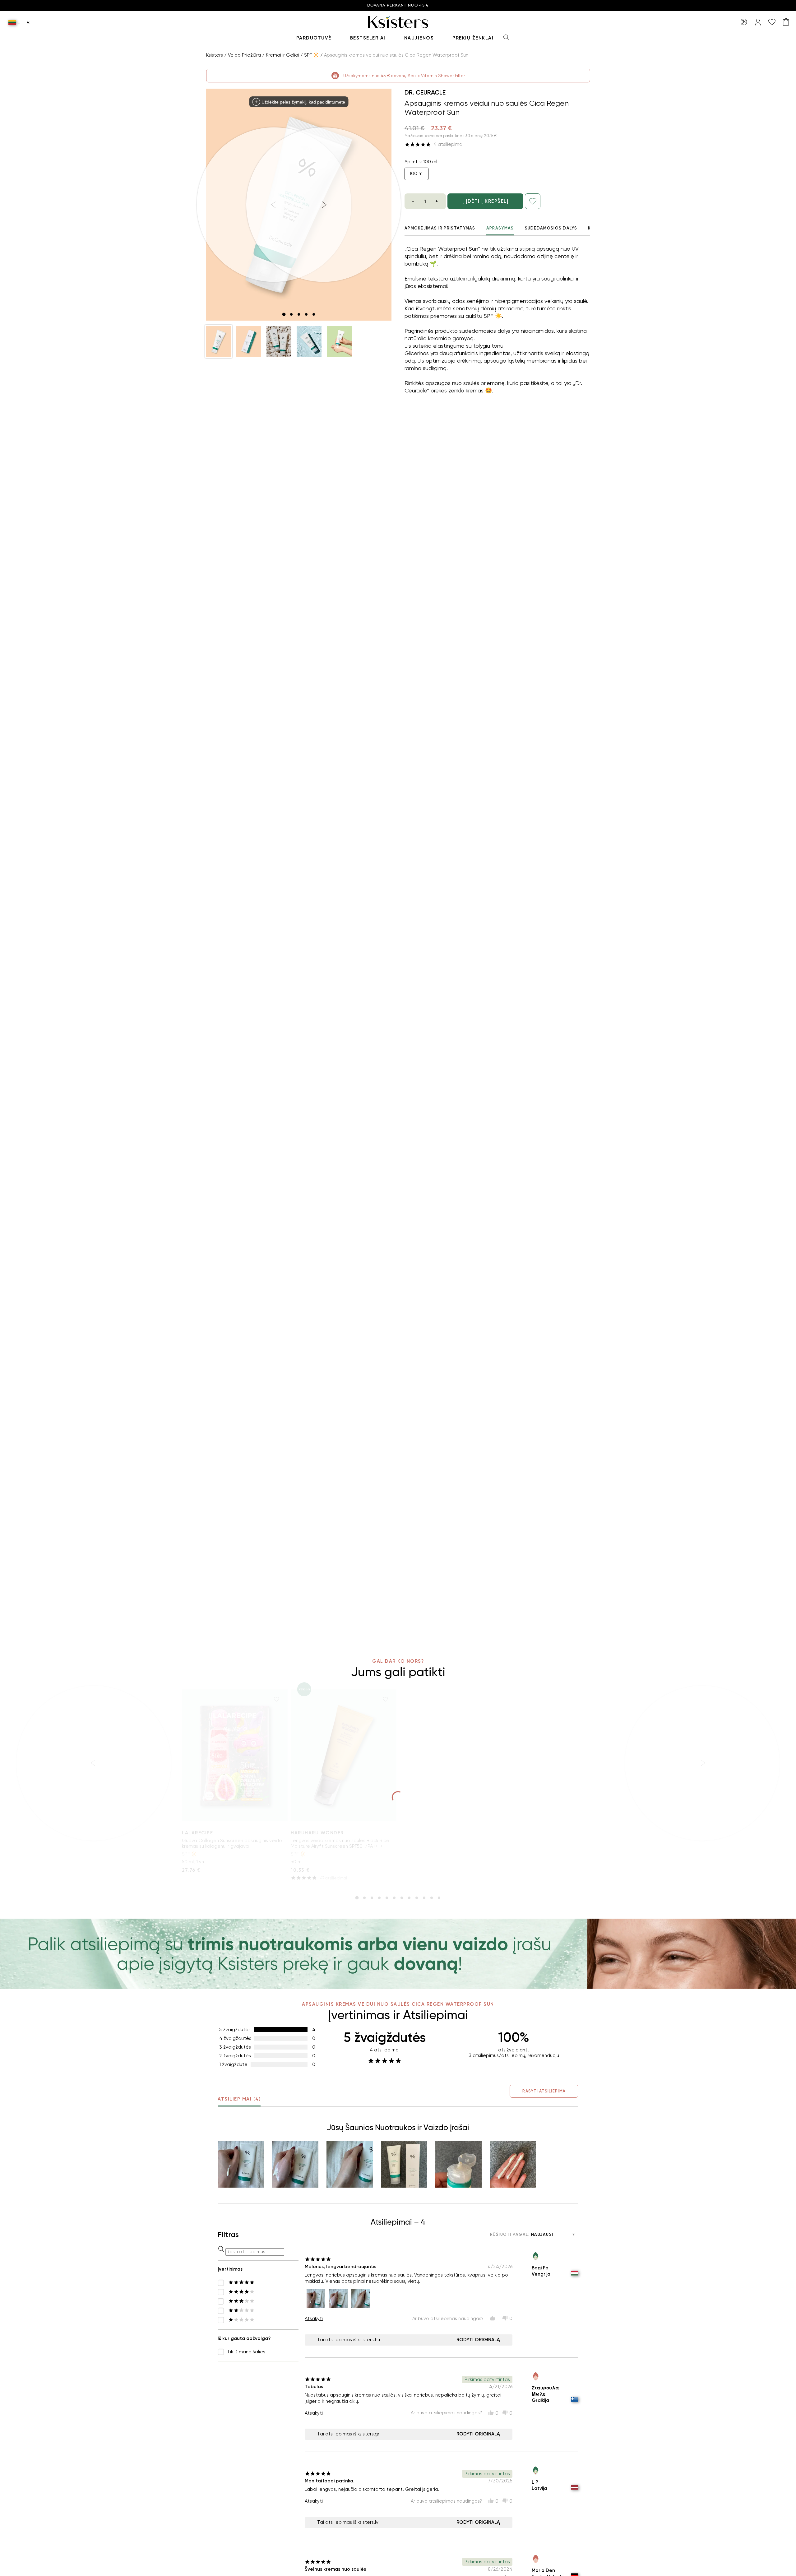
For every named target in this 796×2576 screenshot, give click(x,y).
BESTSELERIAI (368, 38)
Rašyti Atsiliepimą (544, 2091)
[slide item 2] (291, 314)
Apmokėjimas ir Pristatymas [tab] (440, 228)
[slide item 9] (417, 1898)
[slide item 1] (284, 314)
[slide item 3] (299, 314)
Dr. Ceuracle (425, 92)
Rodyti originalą (478, 2340)
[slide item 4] (306, 314)
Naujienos (419, 38)
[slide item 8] (409, 1898)
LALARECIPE (197, 1833)
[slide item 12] (439, 1898)
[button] (219, 341)
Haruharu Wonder (317, 1833)
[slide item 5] (314, 314)
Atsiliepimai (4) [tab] (239, 2099)
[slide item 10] (424, 1898)
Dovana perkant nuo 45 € (398, 5)
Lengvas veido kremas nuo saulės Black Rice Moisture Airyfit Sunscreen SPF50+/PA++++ (340, 1843)
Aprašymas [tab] (500, 228)
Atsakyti (314, 2319)
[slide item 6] (394, 1898)
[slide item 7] (402, 1898)
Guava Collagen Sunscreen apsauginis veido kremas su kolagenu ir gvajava (232, 1843)
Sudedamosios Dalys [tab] (551, 228)
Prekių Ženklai (473, 38)
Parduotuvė (314, 38)
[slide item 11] (432, 1898)
